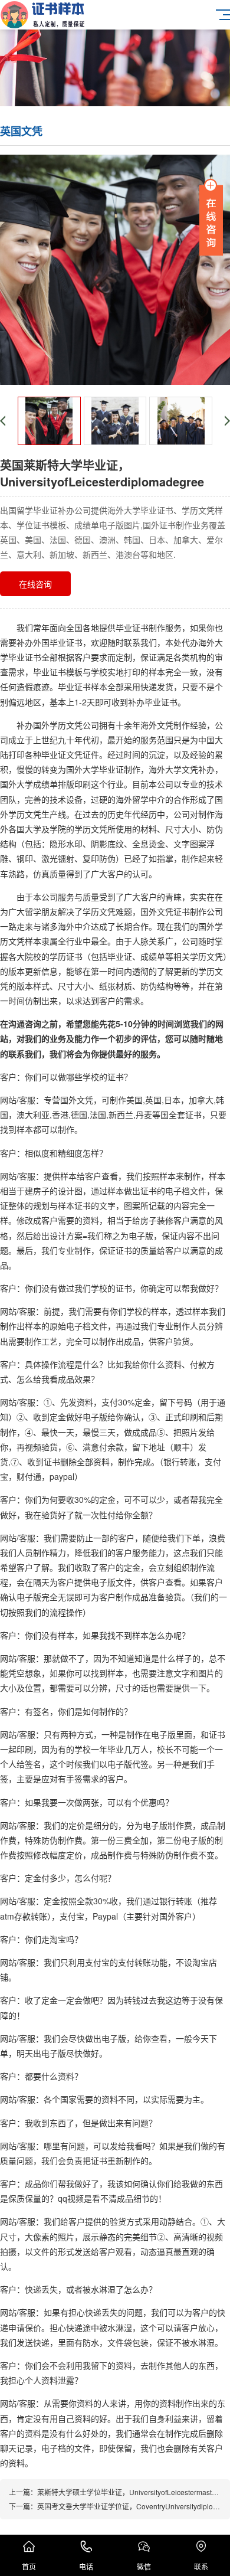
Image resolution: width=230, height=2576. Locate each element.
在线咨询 (35, 584)
